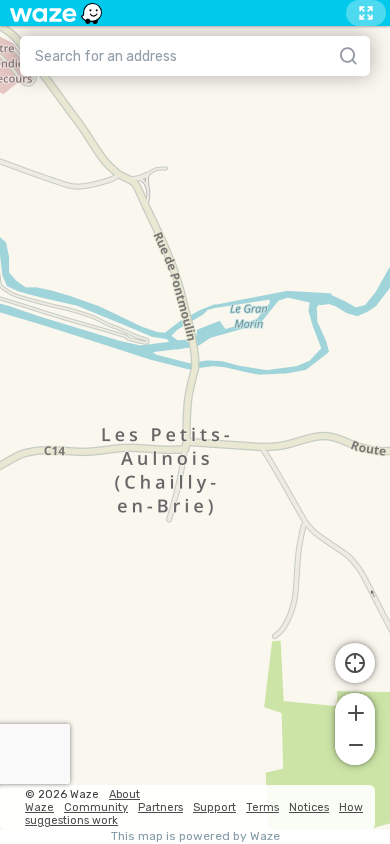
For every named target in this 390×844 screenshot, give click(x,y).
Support (214, 807)
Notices (309, 807)
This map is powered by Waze (195, 836)
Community (96, 807)
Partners (160, 807)
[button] (355, 711)
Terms (262, 807)
